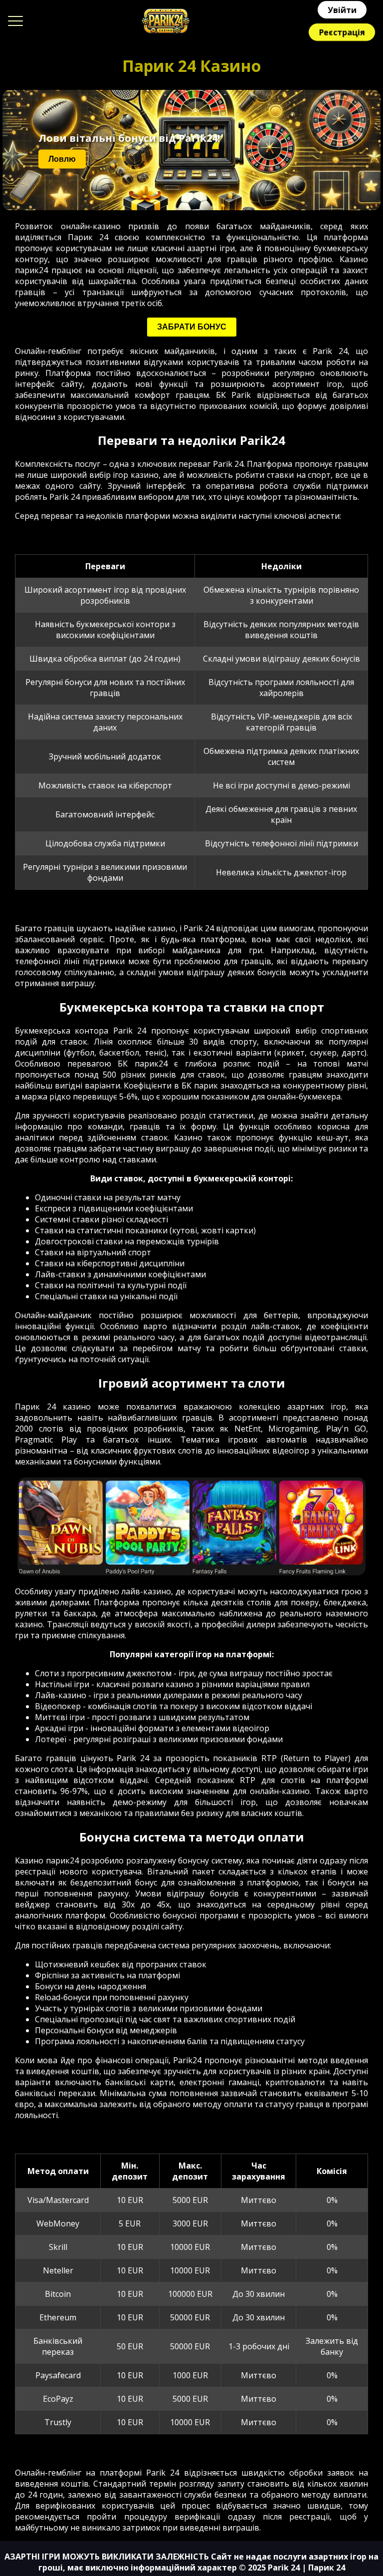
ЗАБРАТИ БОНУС (192, 327)
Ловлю (62, 159)
